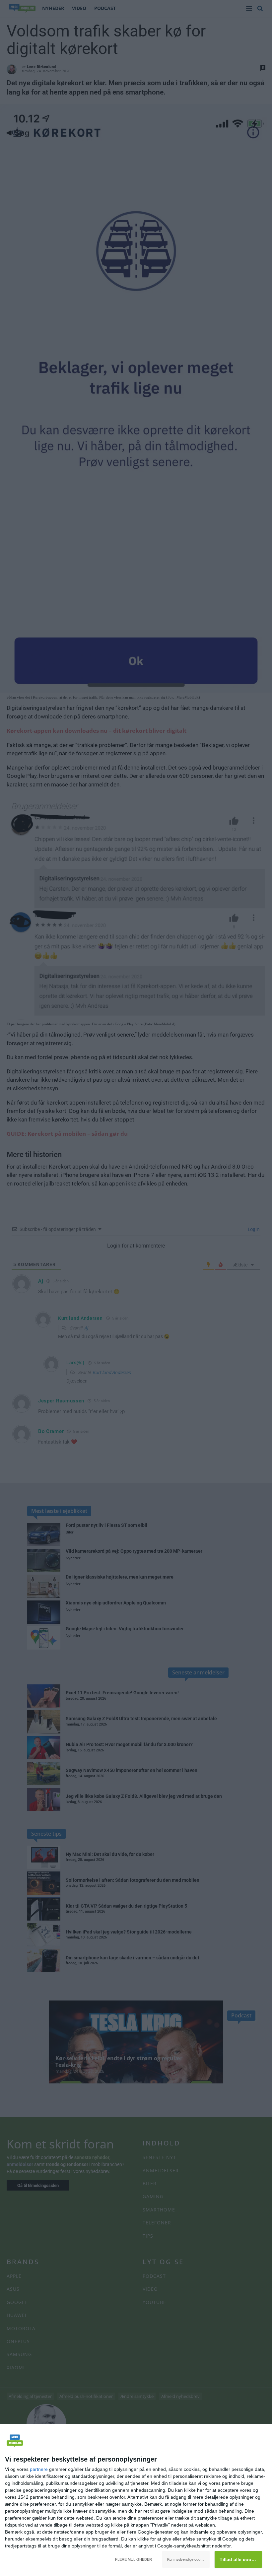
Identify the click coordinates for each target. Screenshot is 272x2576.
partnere (39, 2469)
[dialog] (136, 2500)
